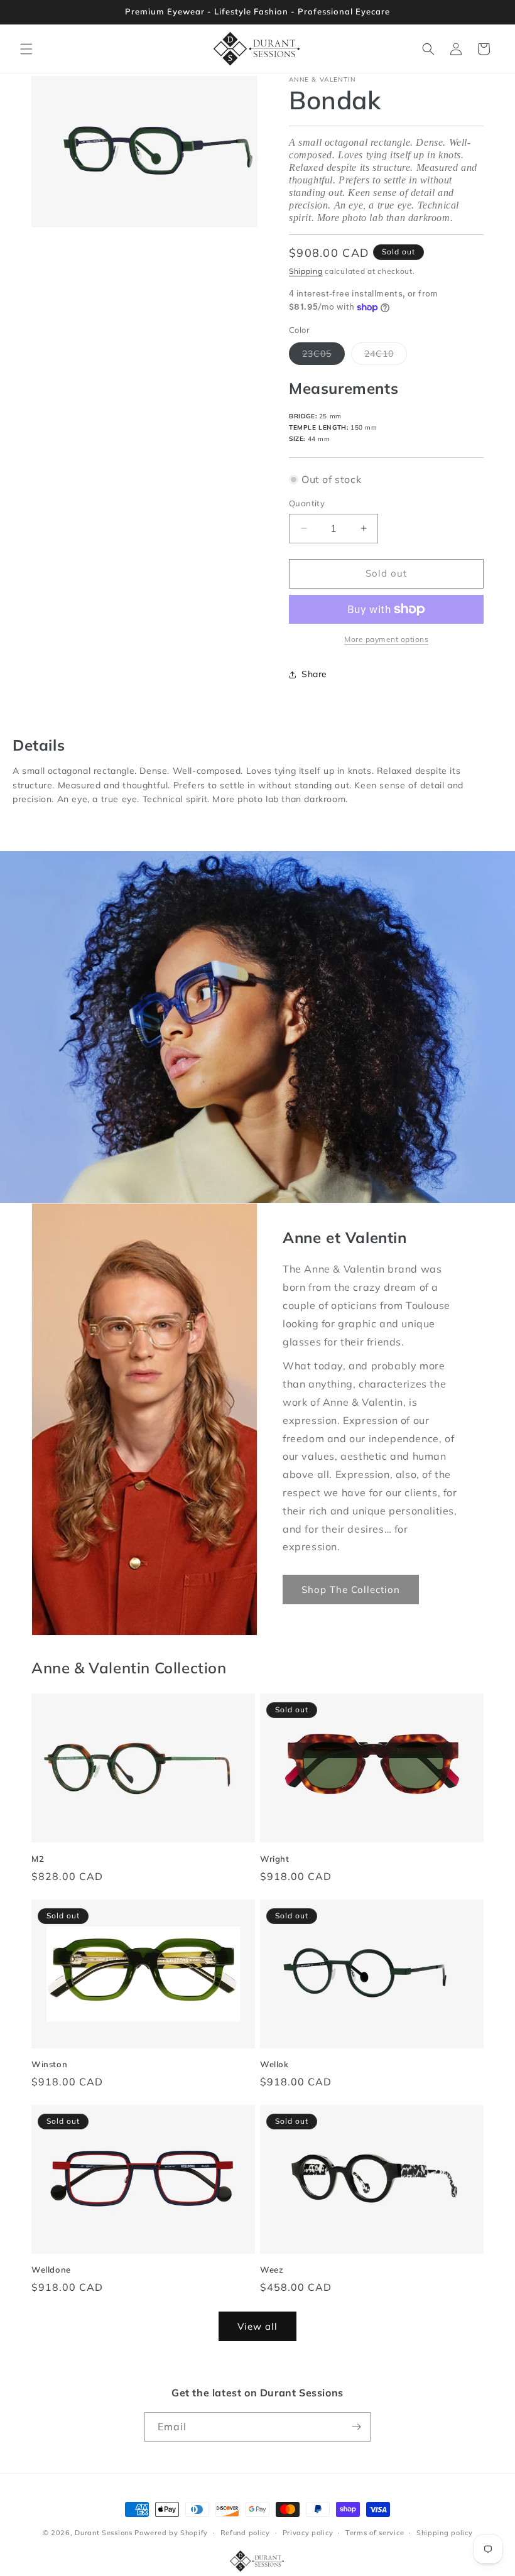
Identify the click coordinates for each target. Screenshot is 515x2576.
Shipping (306, 271)
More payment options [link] (386, 639)
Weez (272, 2269)
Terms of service (375, 2533)
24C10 (386, 356)
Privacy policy (308, 2533)
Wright (275, 1859)
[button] (26, 49)
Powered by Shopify (171, 2533)
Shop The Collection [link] (351, 1590)
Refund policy (245, 2533)
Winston (49, 2064)
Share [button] (314, 674)
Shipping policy (445, 2533)
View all (257, 2326)
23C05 (323, 356)
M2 (38, 1859)
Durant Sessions (104, 2533)
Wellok (274, 2064)
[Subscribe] (356, 2427)
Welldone (51, 2269)
